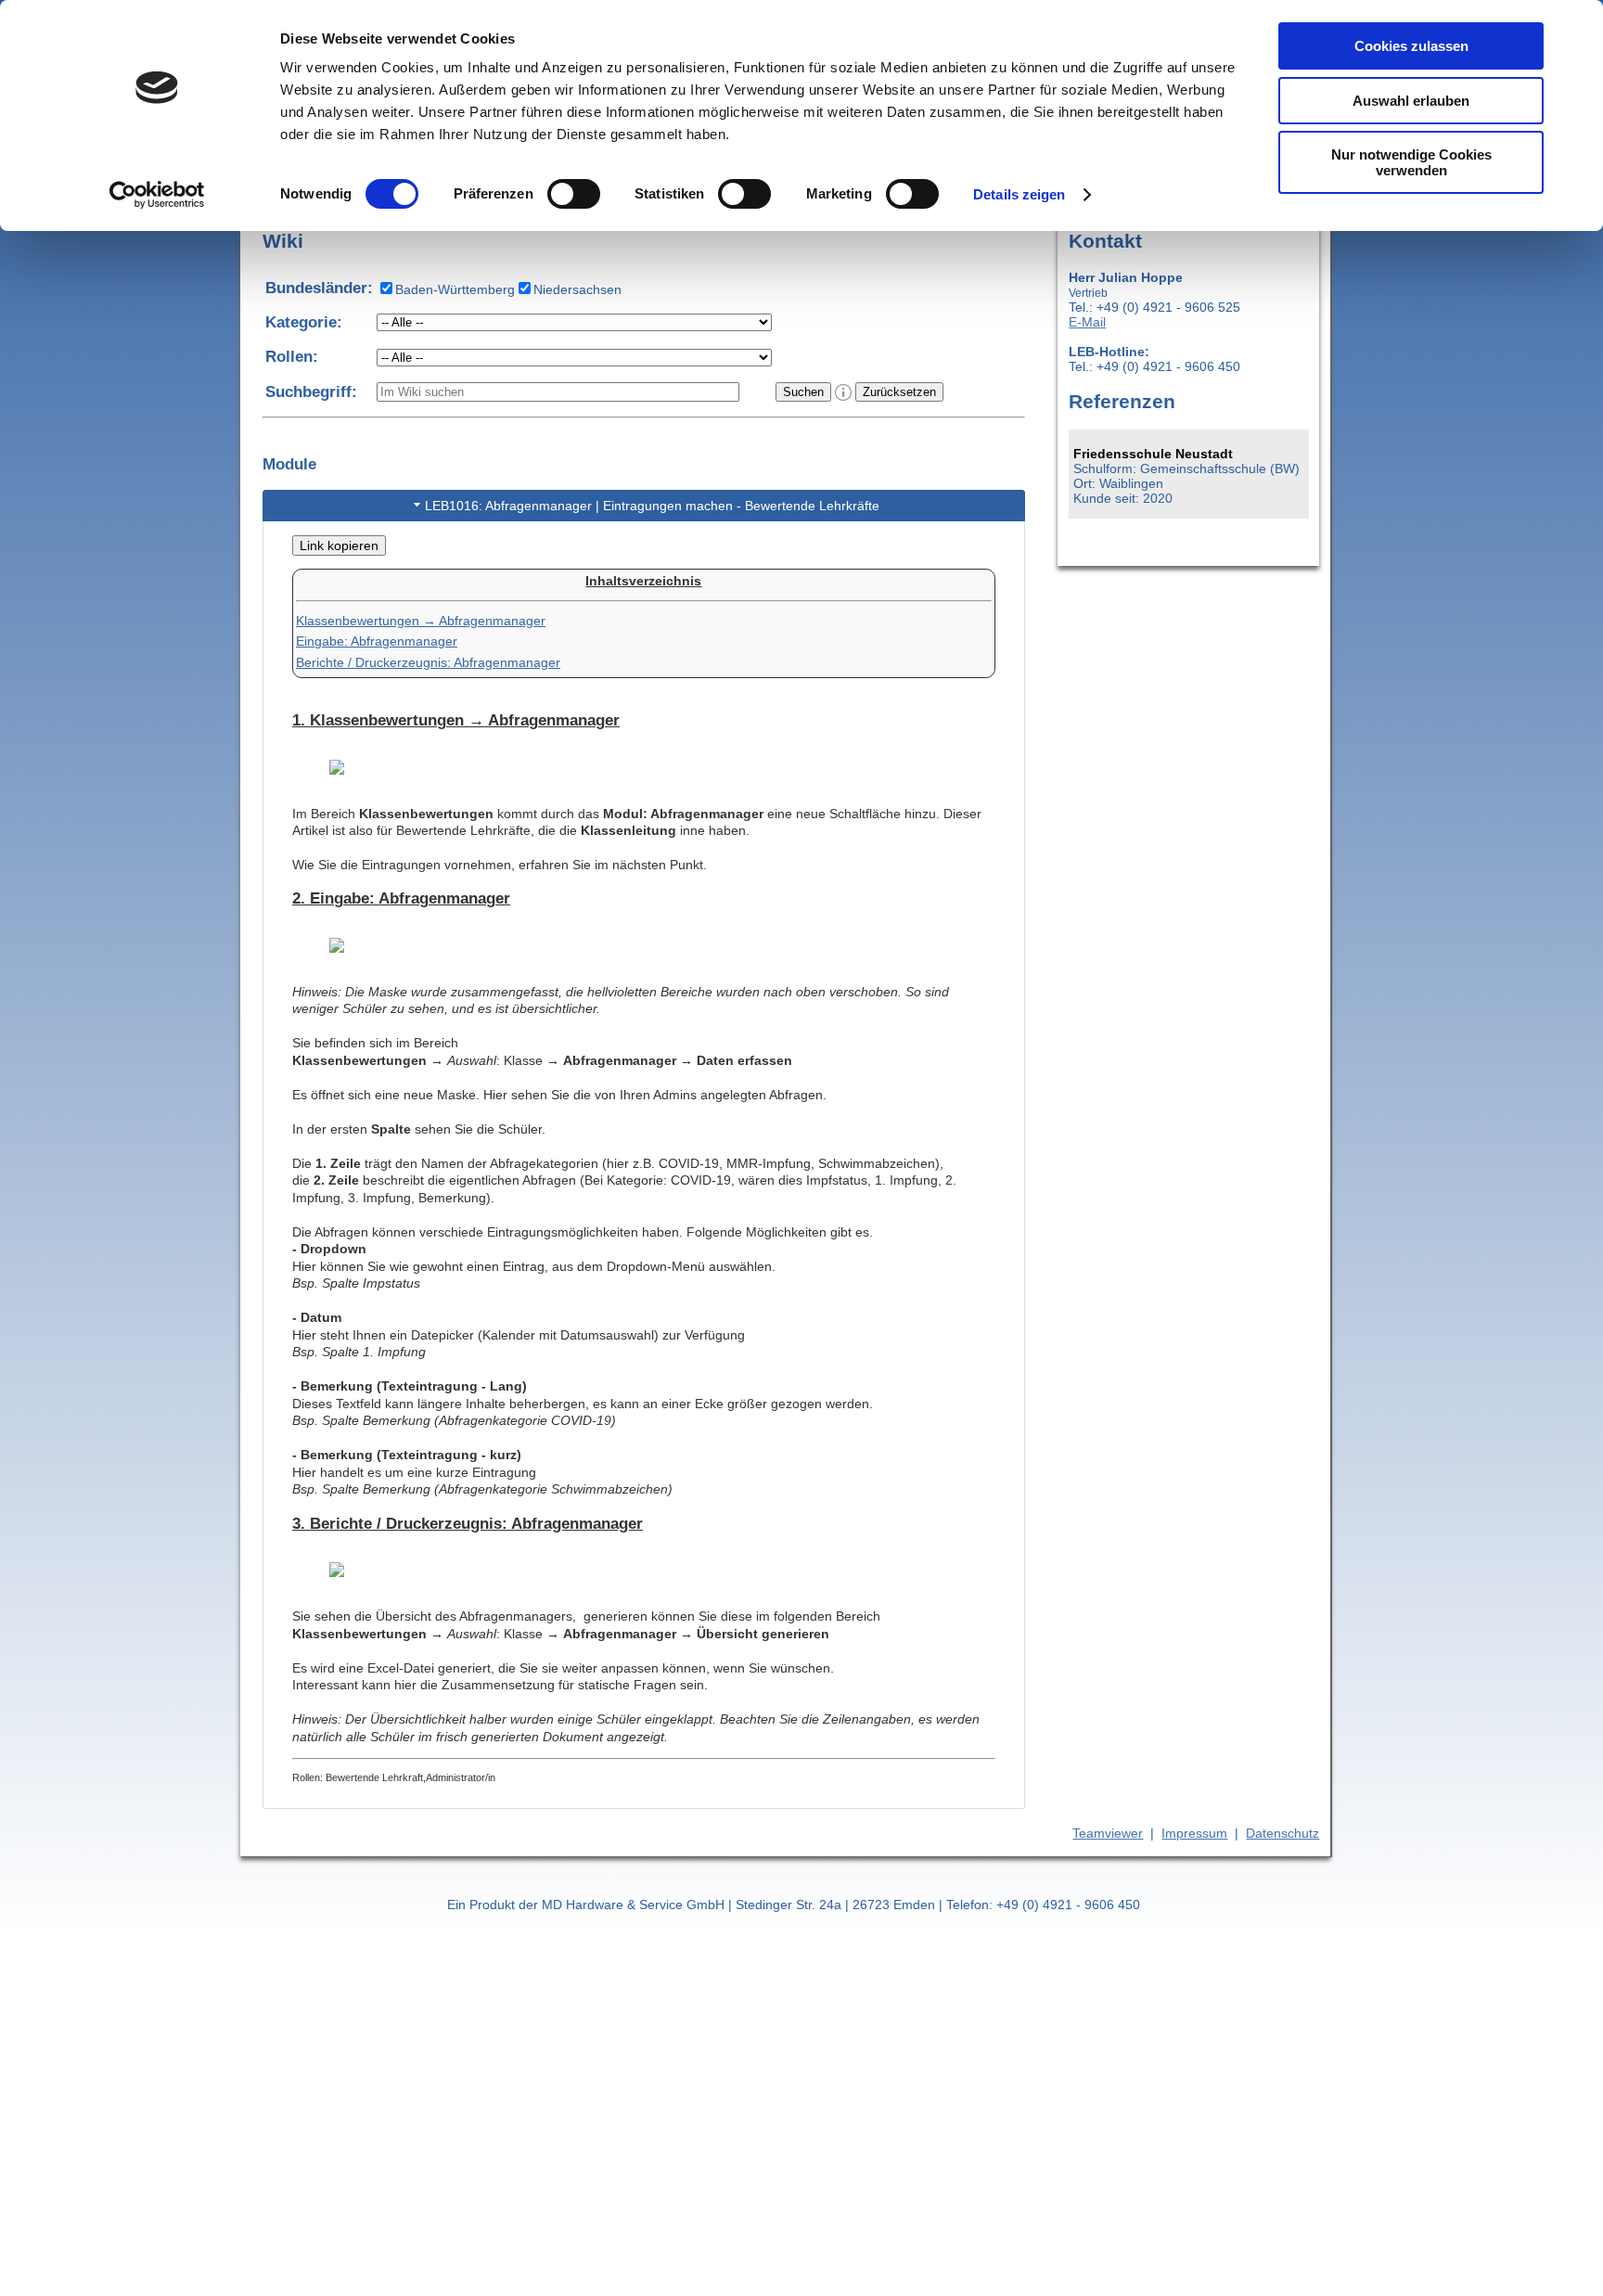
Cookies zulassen (1411, 46)
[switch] (574, 194)
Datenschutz (1282, 1833)
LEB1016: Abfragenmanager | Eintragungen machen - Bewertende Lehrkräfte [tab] (652, 506)
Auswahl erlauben (1411, 101)
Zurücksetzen (899, 392)
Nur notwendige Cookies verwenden (1411, 162)
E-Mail (1087, 322)
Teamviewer (1108, 1833)
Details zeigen (1019, 194)
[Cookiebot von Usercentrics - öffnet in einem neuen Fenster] (157, 195)
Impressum (1194, 1833)
